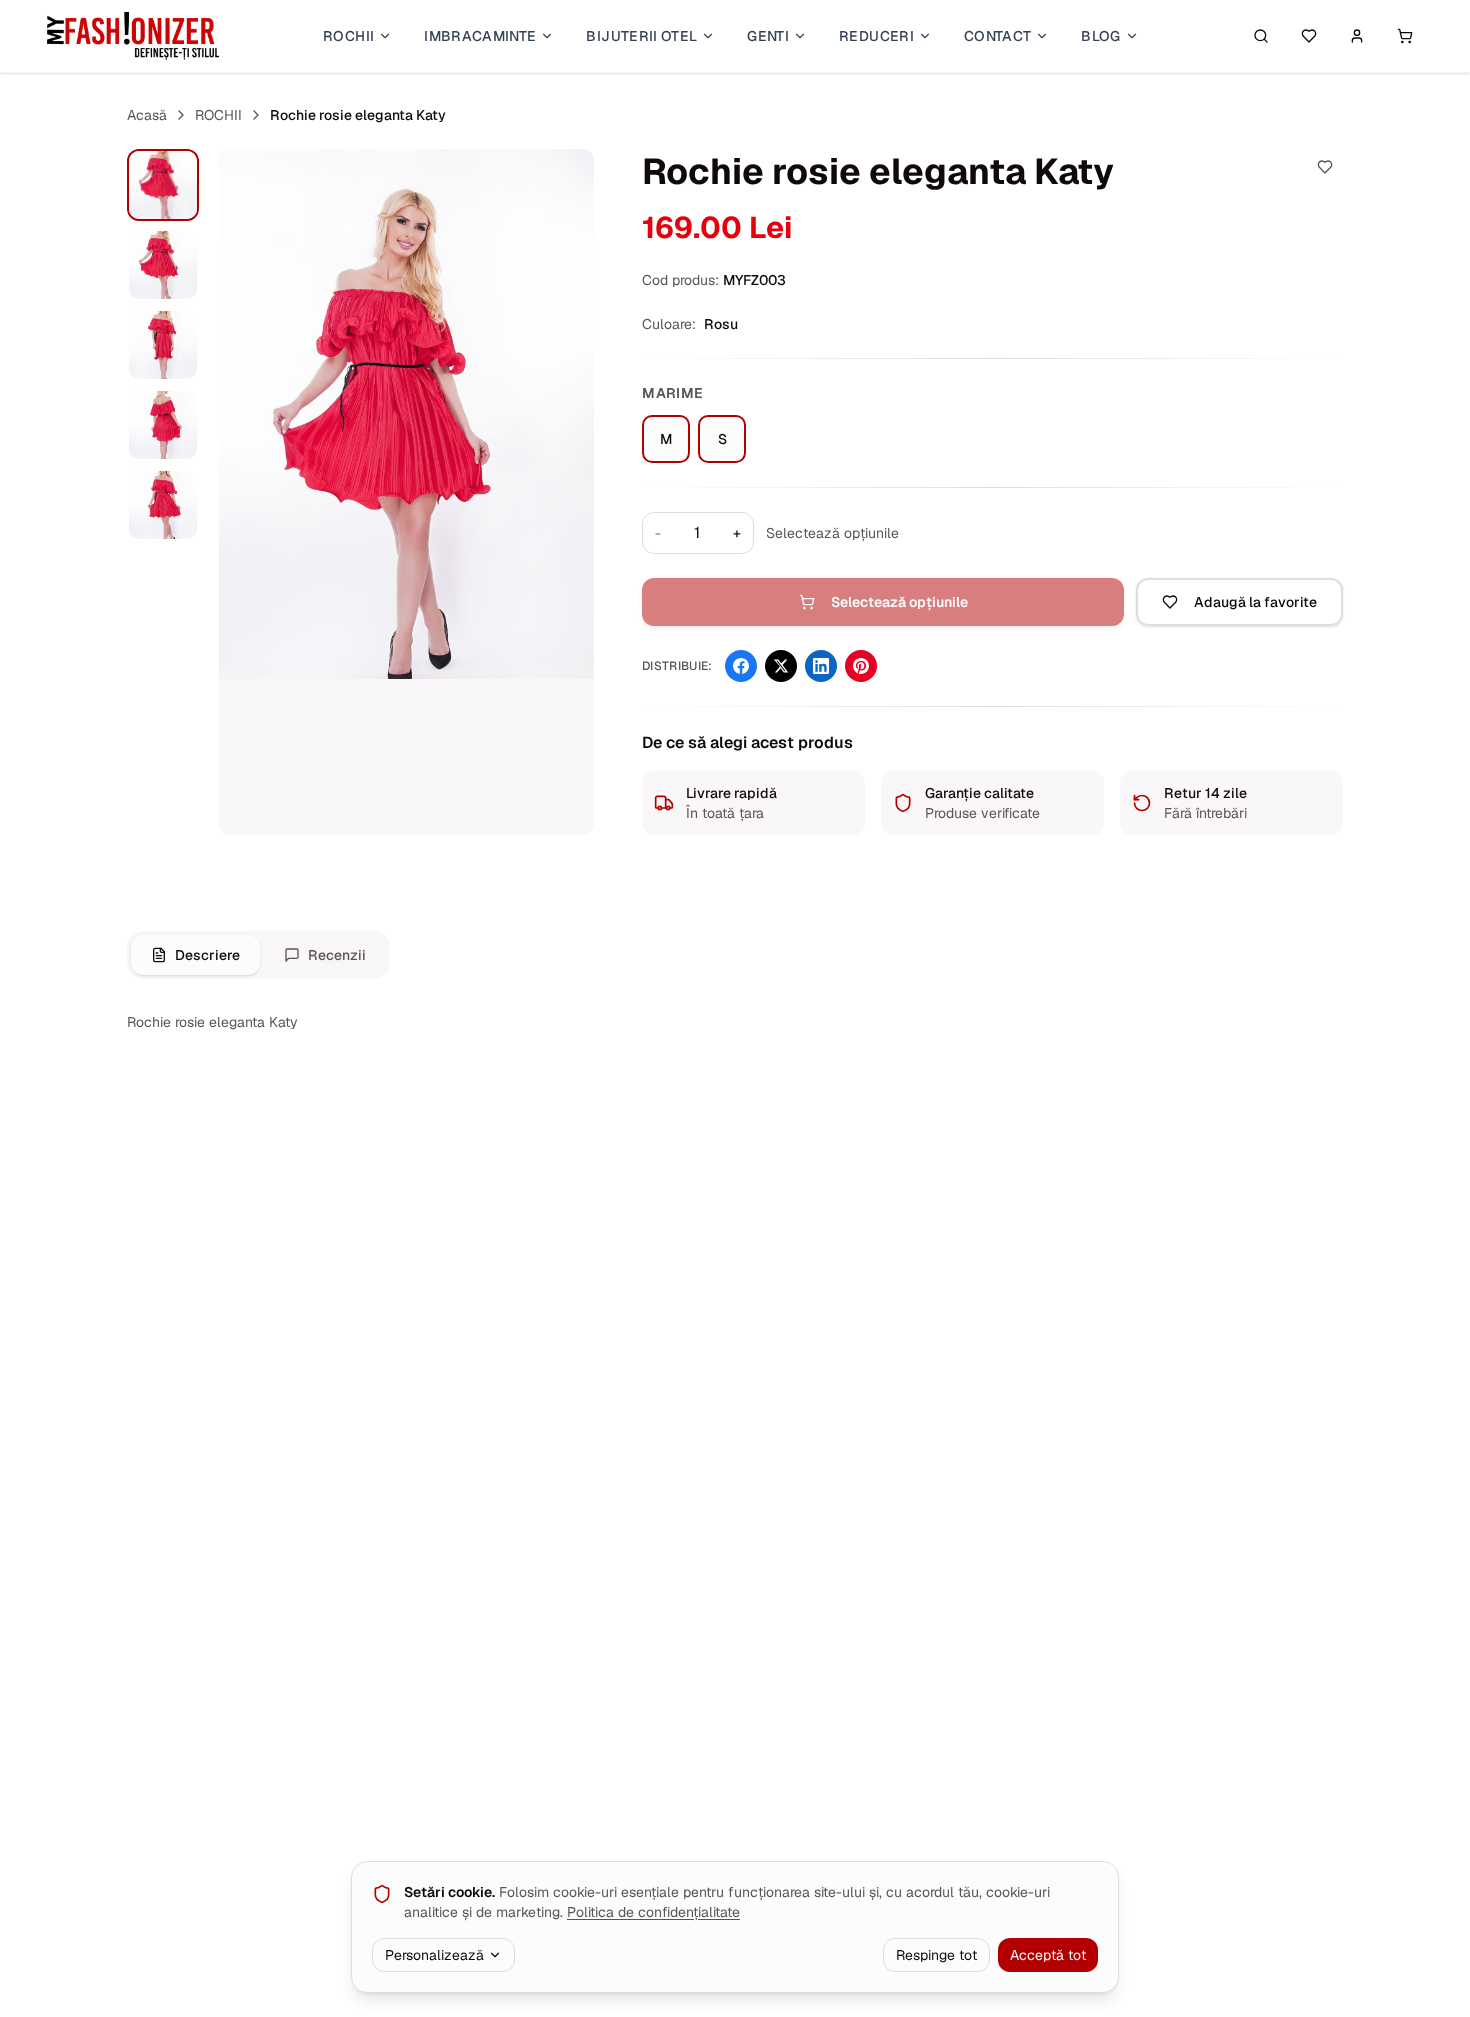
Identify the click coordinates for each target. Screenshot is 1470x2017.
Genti (768, 36)
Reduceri (876, 36)
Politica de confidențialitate (653, 1912)
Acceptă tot (1048, 1955)
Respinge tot (936, 1955)
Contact (997, 36)
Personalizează (434, 1955)
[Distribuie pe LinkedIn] (821, 666)
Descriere (207, 955)
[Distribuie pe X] (781, 666)
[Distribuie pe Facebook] (741, 666)
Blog (1100, 36)
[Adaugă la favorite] (1325, 167)
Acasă (147, 115)
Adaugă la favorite (1255, 602)
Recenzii (337, 955)
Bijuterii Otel (641, 36)
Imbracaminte (480, 36)
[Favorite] (1309, 36)
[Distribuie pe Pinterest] (861, 666)
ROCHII (218, 115)
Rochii (348, 36)
